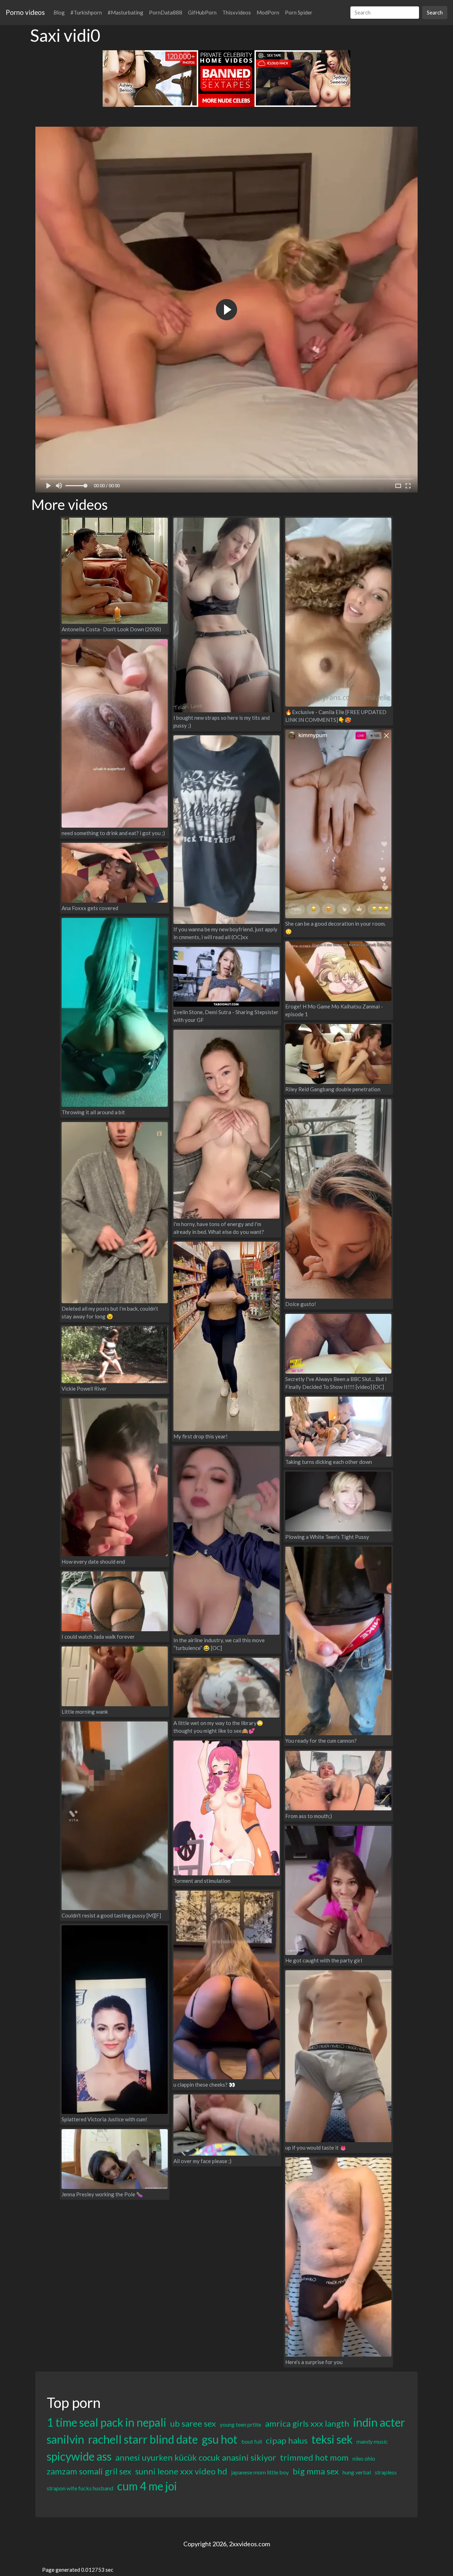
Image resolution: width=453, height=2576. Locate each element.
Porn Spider (299, 12)
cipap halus (287, 2440)
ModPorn (268, 12)
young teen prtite (240, 2424)
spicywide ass (79, 2456)
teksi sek (332, 2439)
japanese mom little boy (260, 2472)
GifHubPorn (202, 12)
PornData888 (166, 12)
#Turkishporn (86, 12)
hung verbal (357, 2472)
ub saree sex (193, 2423)
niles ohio (364, 2458)
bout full (252, 2441)
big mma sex (316, 2471)
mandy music (372, 2441)
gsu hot (220, 2439)
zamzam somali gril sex (89, 2471)
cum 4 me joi (147, 2486)
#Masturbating (125, 12)
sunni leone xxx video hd (181, 2471)
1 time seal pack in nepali (107, 2422)
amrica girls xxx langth (307, 2423)
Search (435, 12)
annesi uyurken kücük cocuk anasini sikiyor (196, 2457)
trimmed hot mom (314, 2457)
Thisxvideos (237, 12)
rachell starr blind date (143, 2439)
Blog (59, 12)
